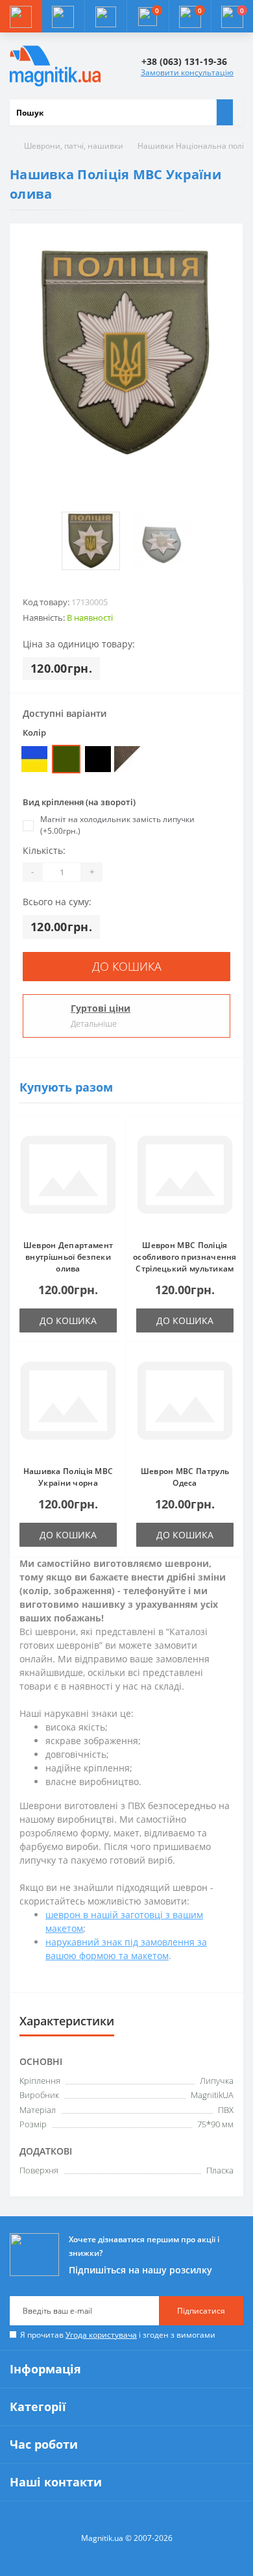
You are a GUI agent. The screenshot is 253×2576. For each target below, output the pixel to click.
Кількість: (44, 850)
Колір (34, 732)
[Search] (224, 112)
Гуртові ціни (101, 1008)
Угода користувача (101, 2335)
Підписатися (201, 2311)
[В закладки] (113, 1136)
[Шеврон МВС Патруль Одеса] (185, 1404)
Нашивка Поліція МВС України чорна (68, 1477)
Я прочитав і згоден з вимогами (118, 2335)
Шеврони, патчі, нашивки (74, 146)
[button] (105, 16)
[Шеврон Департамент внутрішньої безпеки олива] (68, 1178)
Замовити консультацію (187, 72)
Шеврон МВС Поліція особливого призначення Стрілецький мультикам (185, 1257)
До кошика (127, 966)
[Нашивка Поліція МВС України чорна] (68, 1404)
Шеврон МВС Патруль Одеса (185, 1477)
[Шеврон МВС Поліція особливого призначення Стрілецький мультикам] (185, 1178)
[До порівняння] (113, 1155)
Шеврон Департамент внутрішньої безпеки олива (68, 1257)
